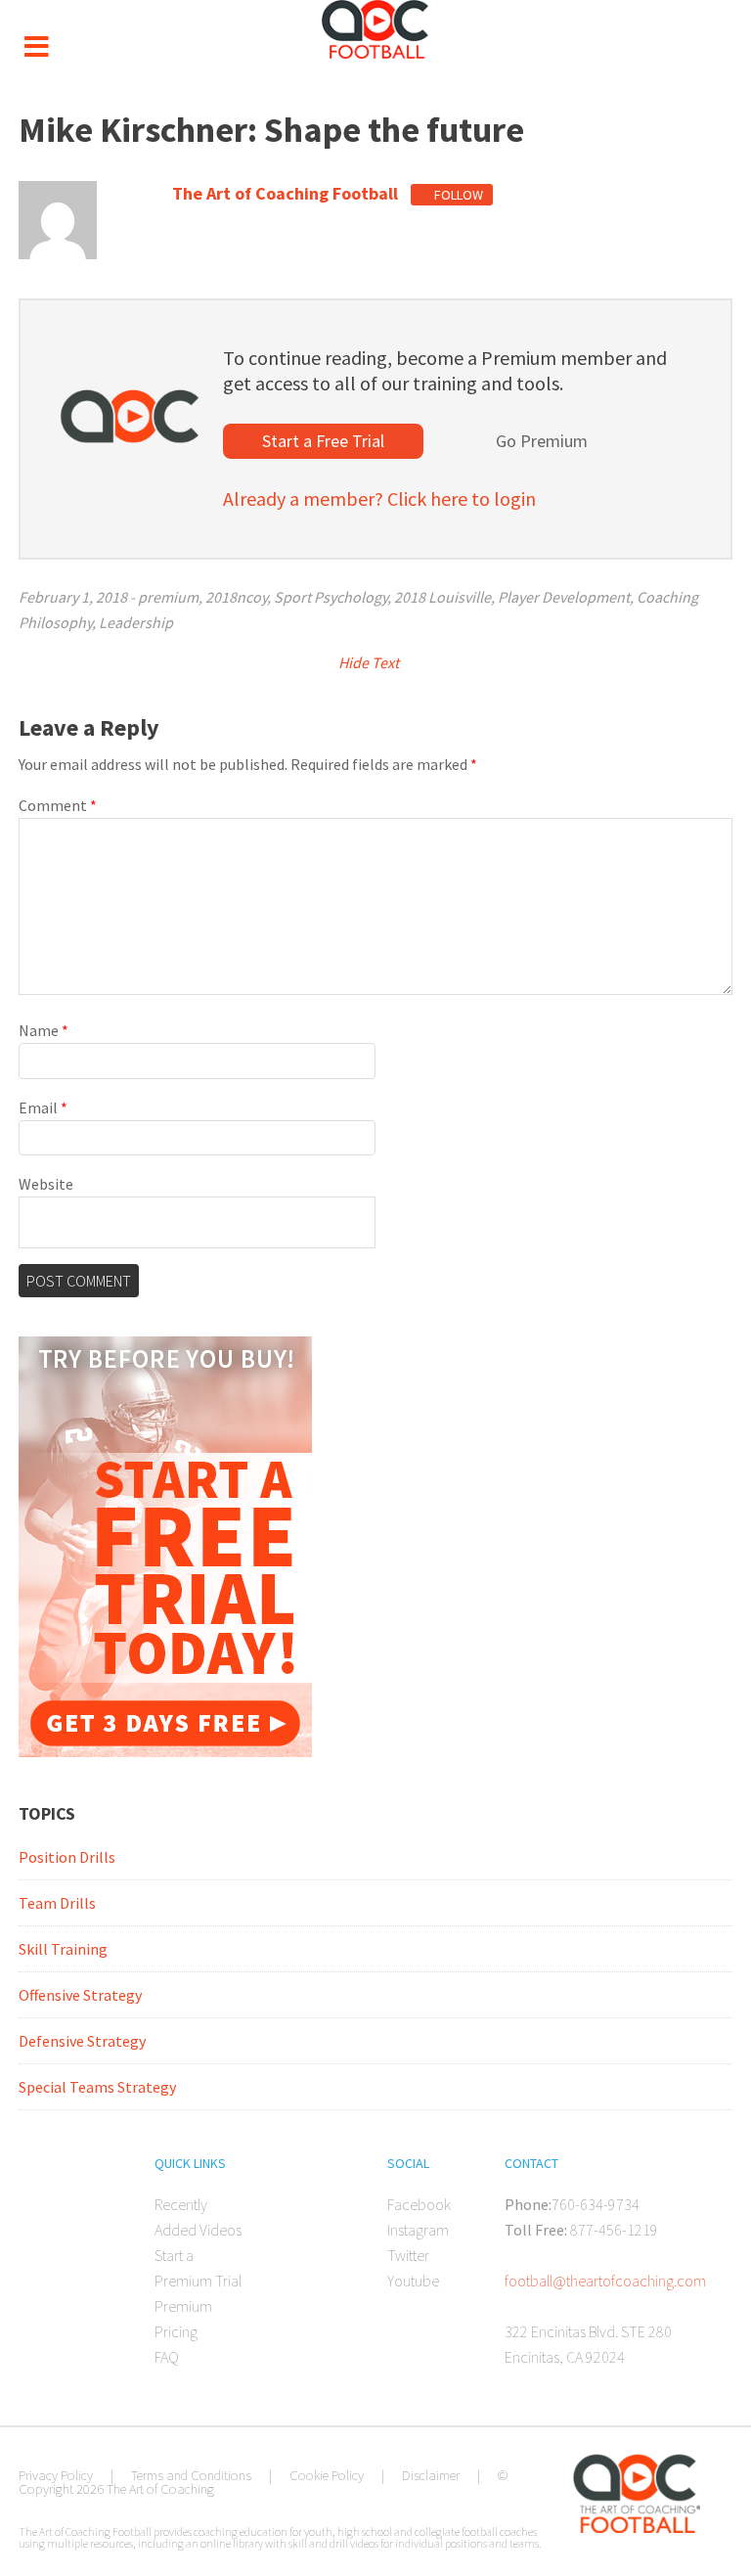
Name (44, 1030)
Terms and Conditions (191, 2475)
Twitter (408, 2255)
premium (168, 597)
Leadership (136, 622)
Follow (457, 195)
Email (43, 1107)
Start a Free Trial (323, 441)
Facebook (419, 2204)
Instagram (418, 2230)
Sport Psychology (331, 597)
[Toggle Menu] (36, 47)
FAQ (167, 2357)
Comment (58, 805)
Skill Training (63, 1949)
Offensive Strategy (80, 1995)
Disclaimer (431, 2475)
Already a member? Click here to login (379, 498)
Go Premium (542, 441)
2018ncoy (236, 597)
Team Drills (57, 1903)
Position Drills (67, 1857)
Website (46, 1184)
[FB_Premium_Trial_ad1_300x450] (165, 1751)
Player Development (564, 597)
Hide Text (370, 662)
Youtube (413, 2281)
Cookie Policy (327, 2475)
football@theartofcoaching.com (605, 2281)
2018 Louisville (442, 597)
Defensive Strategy (82, 2041)
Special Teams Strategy (97, 2087)
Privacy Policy (56, 2475)
